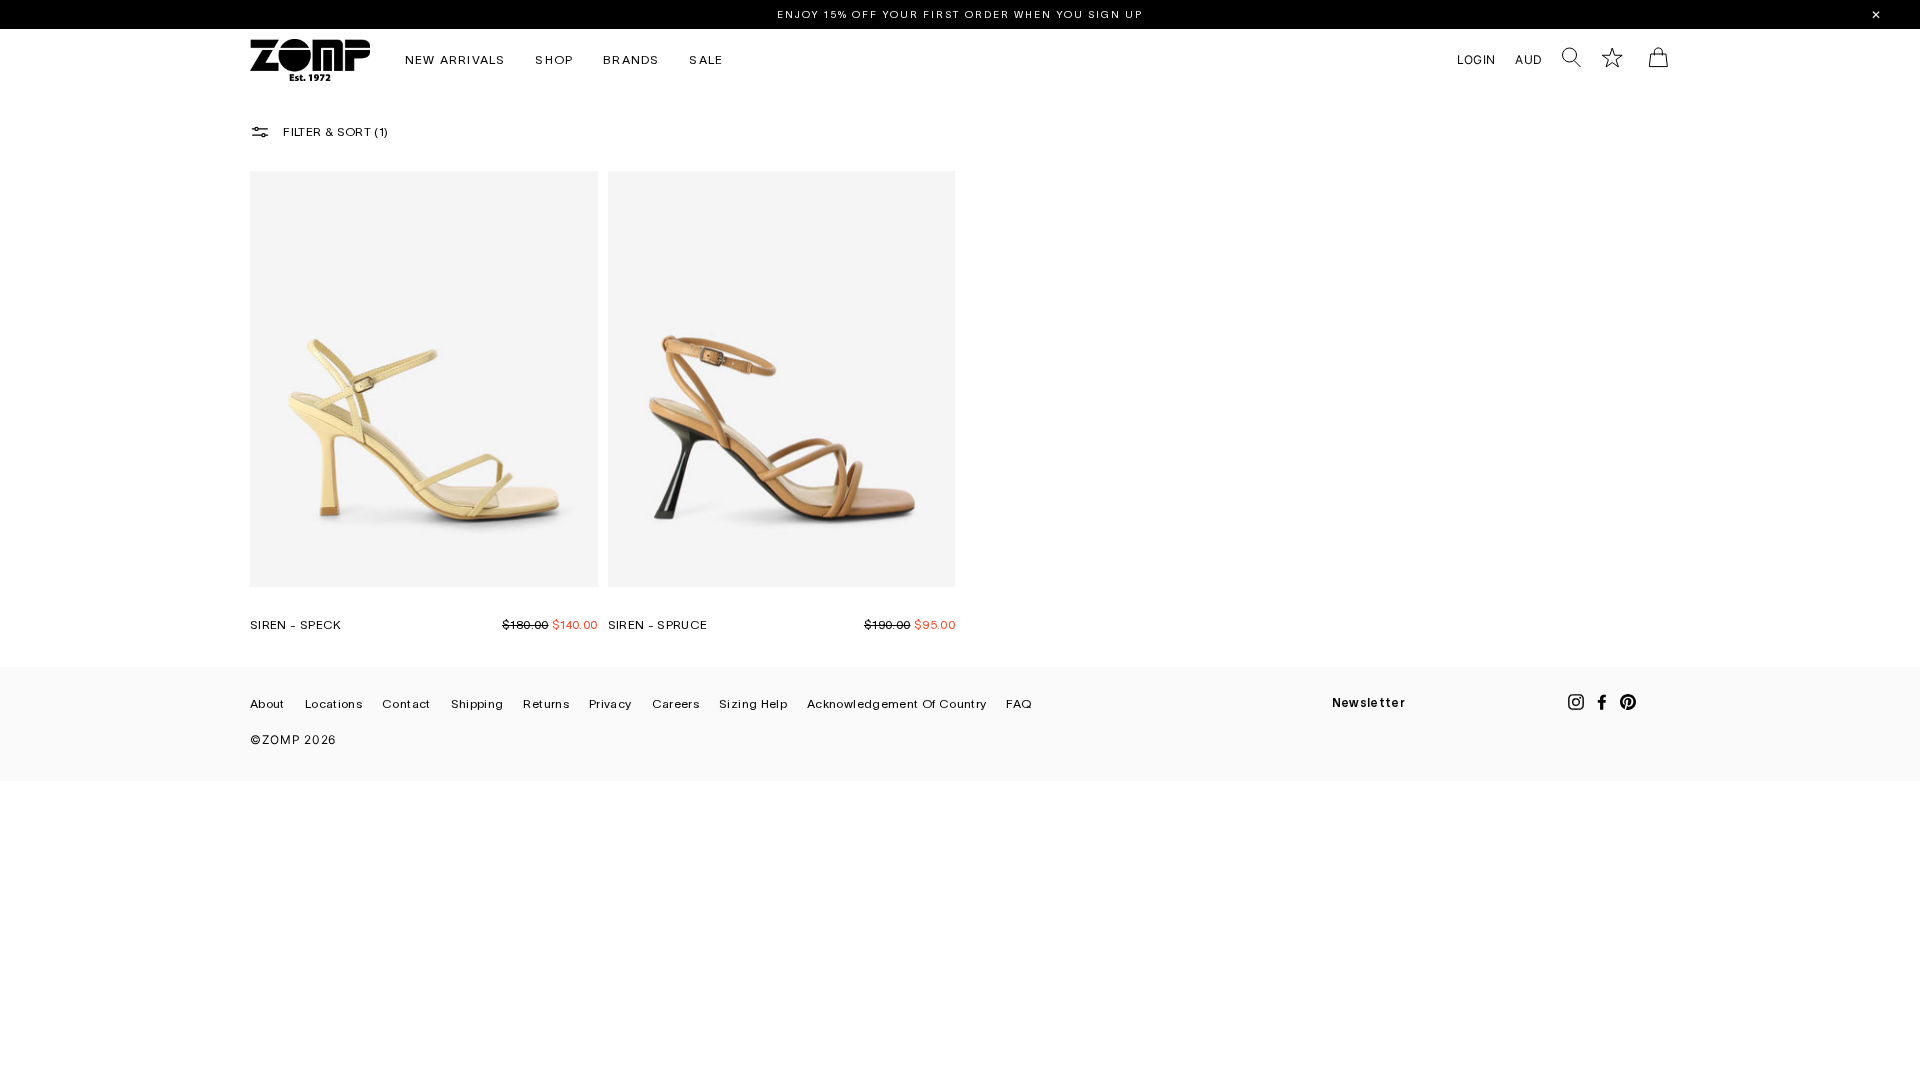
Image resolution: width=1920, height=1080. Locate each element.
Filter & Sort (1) (334, 130)
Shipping (477, 703)
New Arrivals (455, 59)
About (267, 703)
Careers (676, 703)
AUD (1528, 59)
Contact (406, 703)
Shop (554, 59)
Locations (333, 703)
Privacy (610, 703)
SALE (706, 59)
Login (1481, 59)
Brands (631, 59)
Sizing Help (753, 703)
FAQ (1018, 703)
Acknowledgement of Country (896, 703)
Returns (546, 703)
